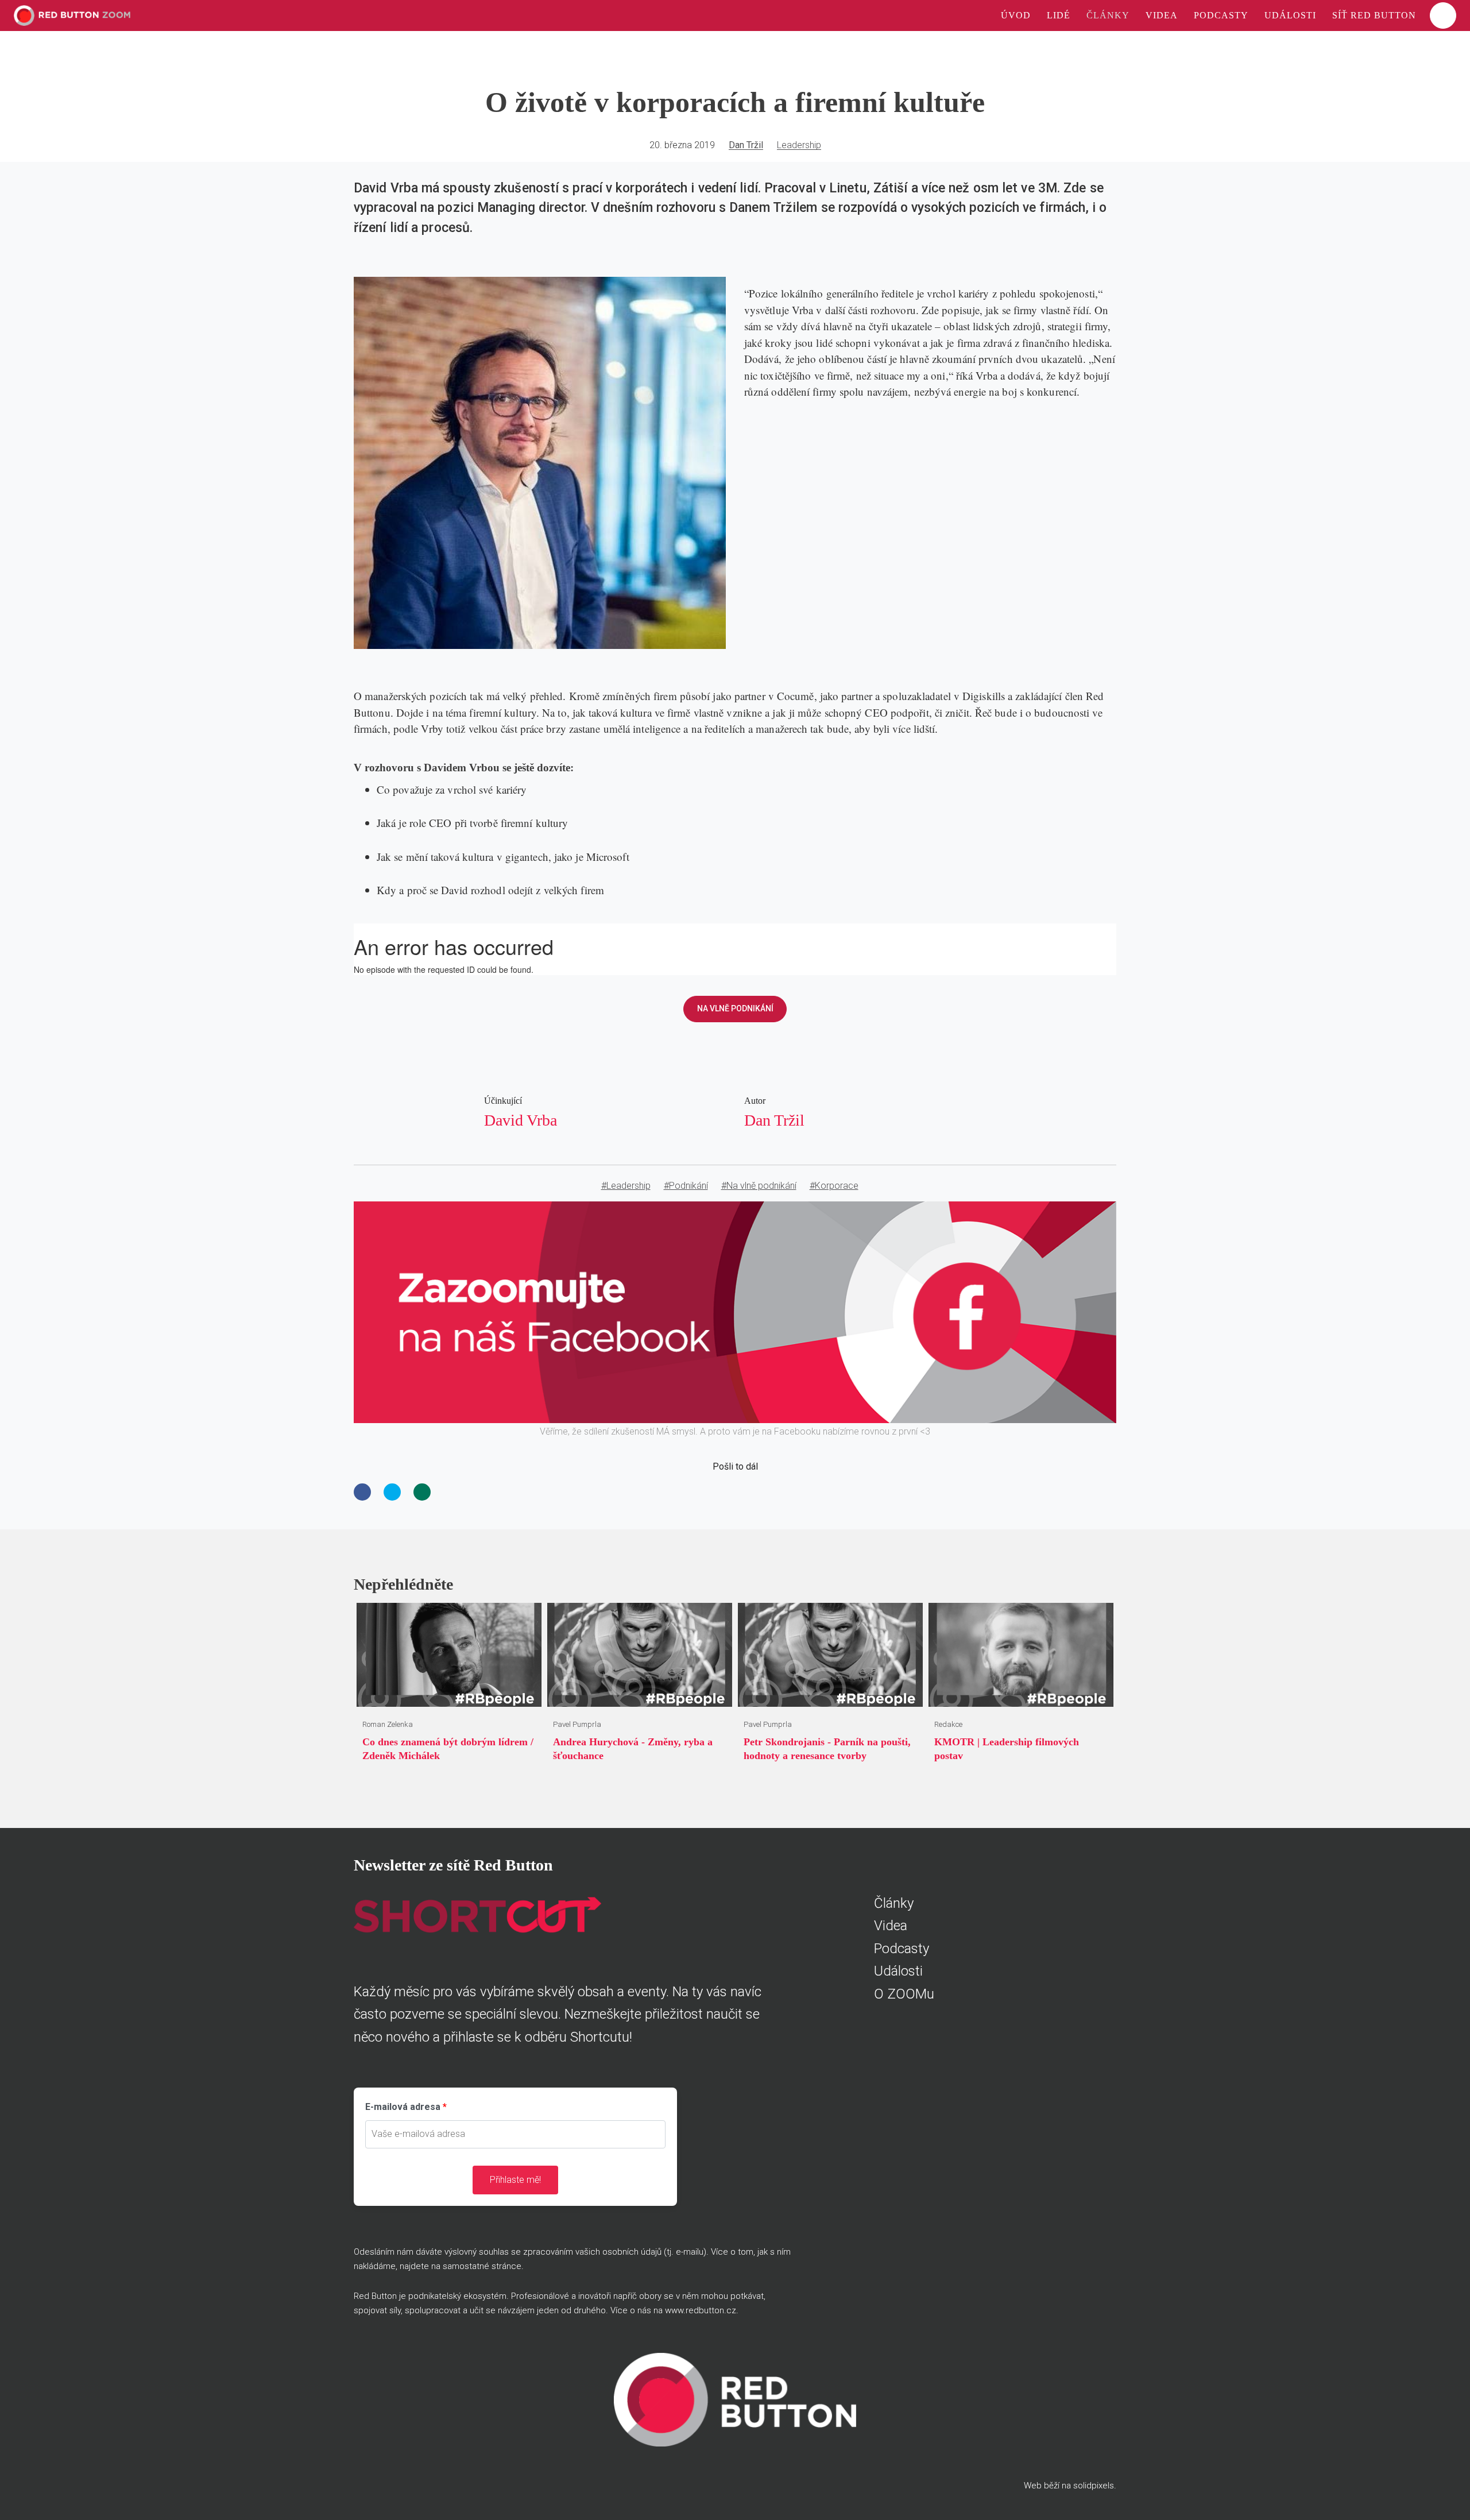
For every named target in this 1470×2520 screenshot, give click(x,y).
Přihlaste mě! (515, 2180)
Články (894, 1903)
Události (898, 1971)
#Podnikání (686, 1186)
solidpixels (1094, 2486)
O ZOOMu (904, 1994)
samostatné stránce (482, 2266)
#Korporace (834, 1186)
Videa (891, 1926)
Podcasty (902, 1949)
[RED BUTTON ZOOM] (72, 16)
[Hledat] (1443, 16)
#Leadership (626, 1186)
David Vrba (521, 1120)
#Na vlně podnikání (759, 1186)
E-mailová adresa (403, 2107)
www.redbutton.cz (701, 2310)
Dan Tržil (746, 145)
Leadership (799, 145)
